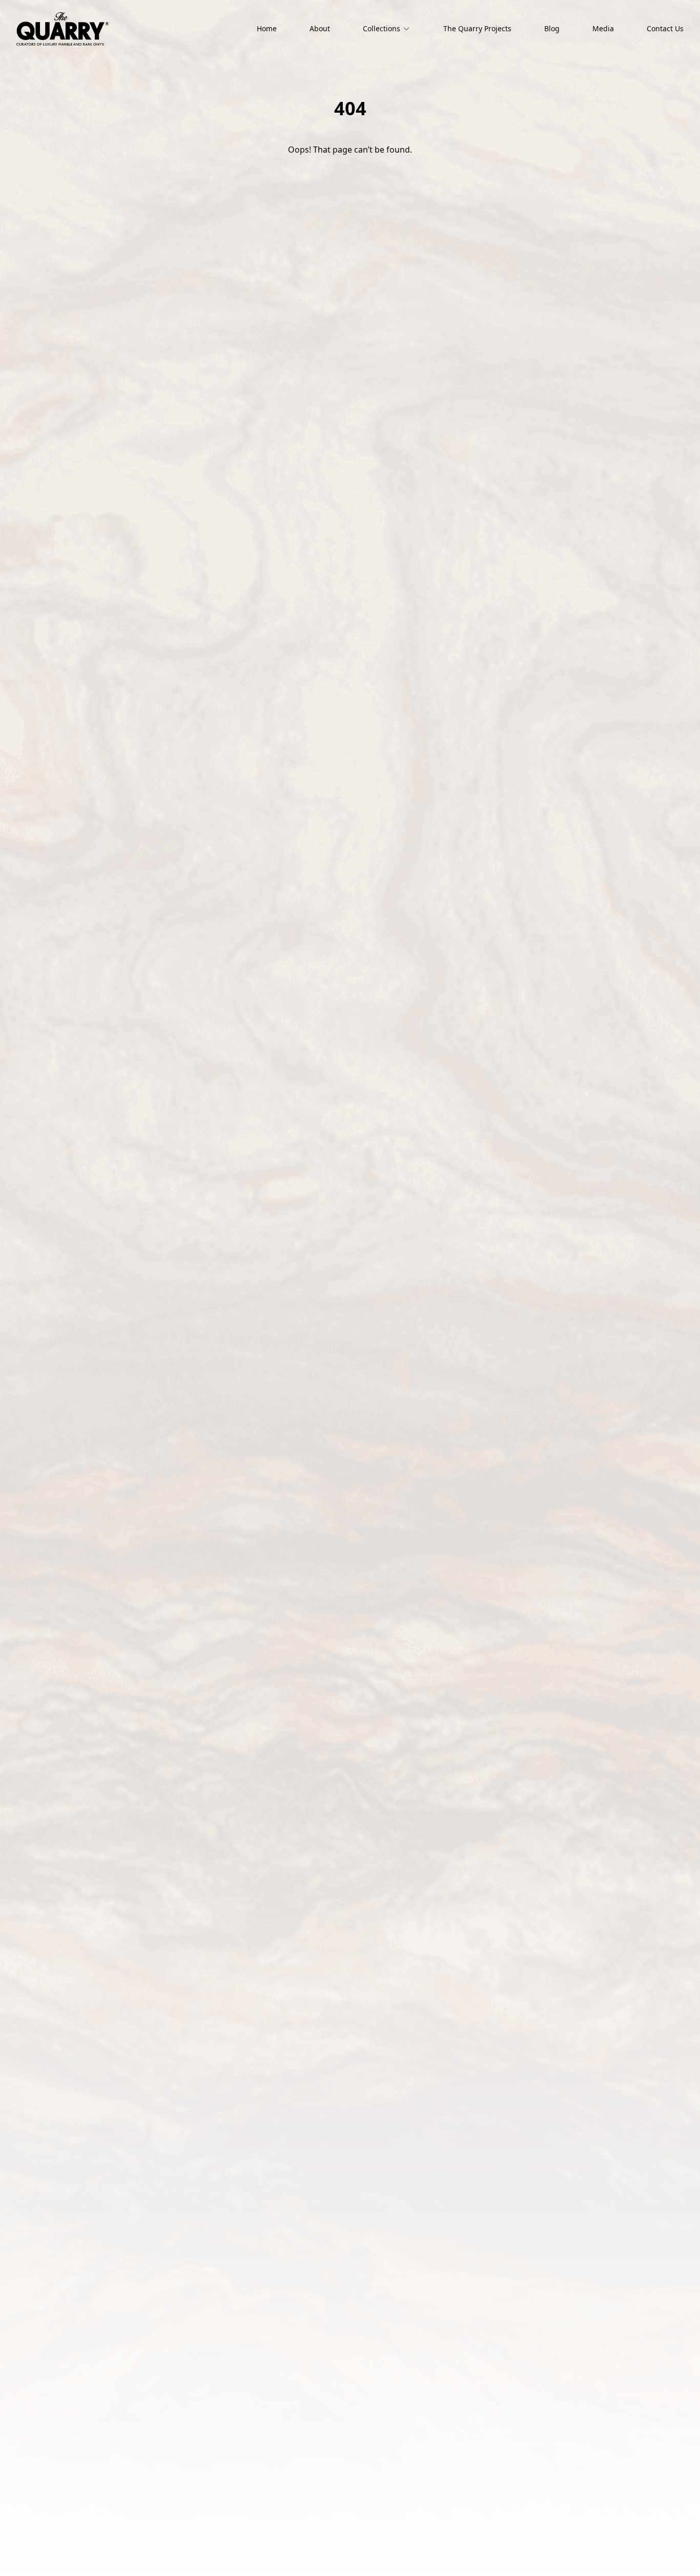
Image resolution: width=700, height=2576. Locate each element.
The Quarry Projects (477, 28)
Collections (382, 28)
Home (267, 28)
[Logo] (63, 29)
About (320, 28)
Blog (552, 28)
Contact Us (665, 28)
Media (603, 28)
